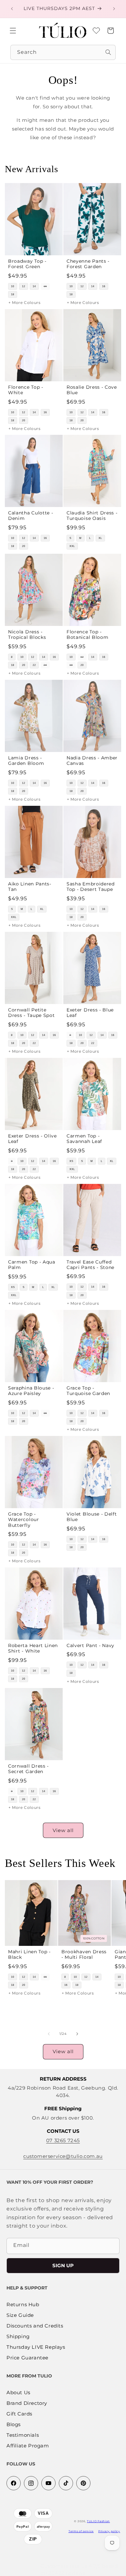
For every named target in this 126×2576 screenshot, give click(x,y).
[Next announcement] (114, 9)
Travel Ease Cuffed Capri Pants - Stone (90, 1265)
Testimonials (23, 2435)
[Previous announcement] (12, 9)
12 (24, 286)
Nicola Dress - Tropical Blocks (27, 634)
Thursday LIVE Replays (36, 2347)
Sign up (63, 2265)
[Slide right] (77, 2034)
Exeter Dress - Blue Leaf (90, 1013)
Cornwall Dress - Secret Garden (28, 1768)
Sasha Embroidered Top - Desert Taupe (91, 887)
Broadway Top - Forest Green (27, 263)
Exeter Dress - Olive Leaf (32, 1139)
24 (45, 665)
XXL (72, 546)
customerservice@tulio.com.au (63, 2156)
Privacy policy (109, 2531)
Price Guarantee (27, 2358)
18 (13, 294)
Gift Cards (19, 2414)
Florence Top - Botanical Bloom (87, 634)
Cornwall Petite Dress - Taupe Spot (31, 1013)
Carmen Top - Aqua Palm (32, 1265)
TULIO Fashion (98, 2521)
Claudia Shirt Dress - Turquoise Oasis (92, 516)
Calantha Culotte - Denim (31, 516)
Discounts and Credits (35, 2326)
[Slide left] (49, 2034)
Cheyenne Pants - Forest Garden (88, 263)
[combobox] (63, 52)
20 (24, 420)
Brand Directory (27, 2403)
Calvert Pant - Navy (90, 1645)
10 (13, 286)
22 (34, 665)
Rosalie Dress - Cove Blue (92, 390)
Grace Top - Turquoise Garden (88, 1391)
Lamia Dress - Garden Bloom (26, 761)
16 (45, 286)
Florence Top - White (26, 390)
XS (71, 1161)
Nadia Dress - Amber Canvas (92, 761)
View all (63, 1830)
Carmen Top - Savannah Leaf (84, 1139)
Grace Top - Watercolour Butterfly (24, 1519)
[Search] (108, 52)
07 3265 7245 (63, 2140)
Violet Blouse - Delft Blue (92, 1516)
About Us (18, 2393)
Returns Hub (23, 2305)
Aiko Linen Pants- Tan (30, 887)
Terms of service (81, 2531)
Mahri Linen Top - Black (29, 1954)
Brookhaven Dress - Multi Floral (84, 1954)
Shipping (18, 2337)
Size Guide (20, 2315)
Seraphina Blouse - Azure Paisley (31, 1391)
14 (34, 286)
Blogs (14, 2425)
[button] (13, 31)
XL (100, 538)
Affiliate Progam (28, 2446)
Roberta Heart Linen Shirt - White (33, 1648)
